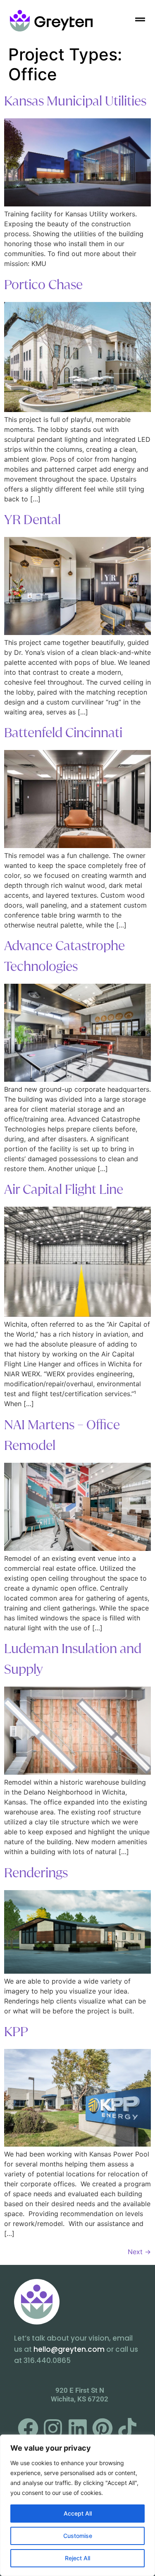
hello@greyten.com (69, 2349)
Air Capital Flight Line (64, 1190)
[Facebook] (28, 2428)
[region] (77, 2505)
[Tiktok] (127, 2428)
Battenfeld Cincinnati (63, 733)
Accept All (78, 2513)
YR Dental (32, 520)
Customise (78, 2536)
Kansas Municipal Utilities (75, 101)
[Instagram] (53, 2428)
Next (139, 2252)
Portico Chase (43, 285)
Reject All (77, 2558)
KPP (16, 2032)
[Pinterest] (103, 2428)
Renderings (36, 1873)
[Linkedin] (78, 2428)
